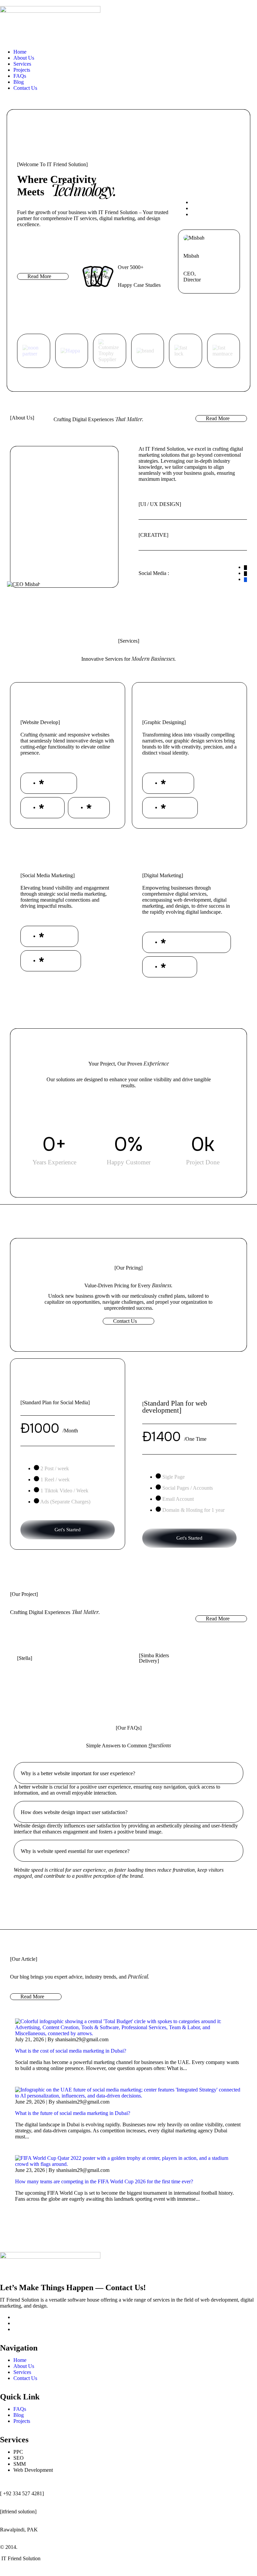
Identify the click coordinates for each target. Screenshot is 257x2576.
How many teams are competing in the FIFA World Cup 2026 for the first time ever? (104, 2181)
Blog (19, 82)
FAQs (20, 76)
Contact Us (25, 88)
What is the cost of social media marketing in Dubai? (71, 2051)
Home (20, 52)
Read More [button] (39, 276)
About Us (24, 58)
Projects (22, 70)
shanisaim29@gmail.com (82, 2039)
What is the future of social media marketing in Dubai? (73, 2113)
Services (22, 64)
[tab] (128, 1773)
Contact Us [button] (125, 1321)
